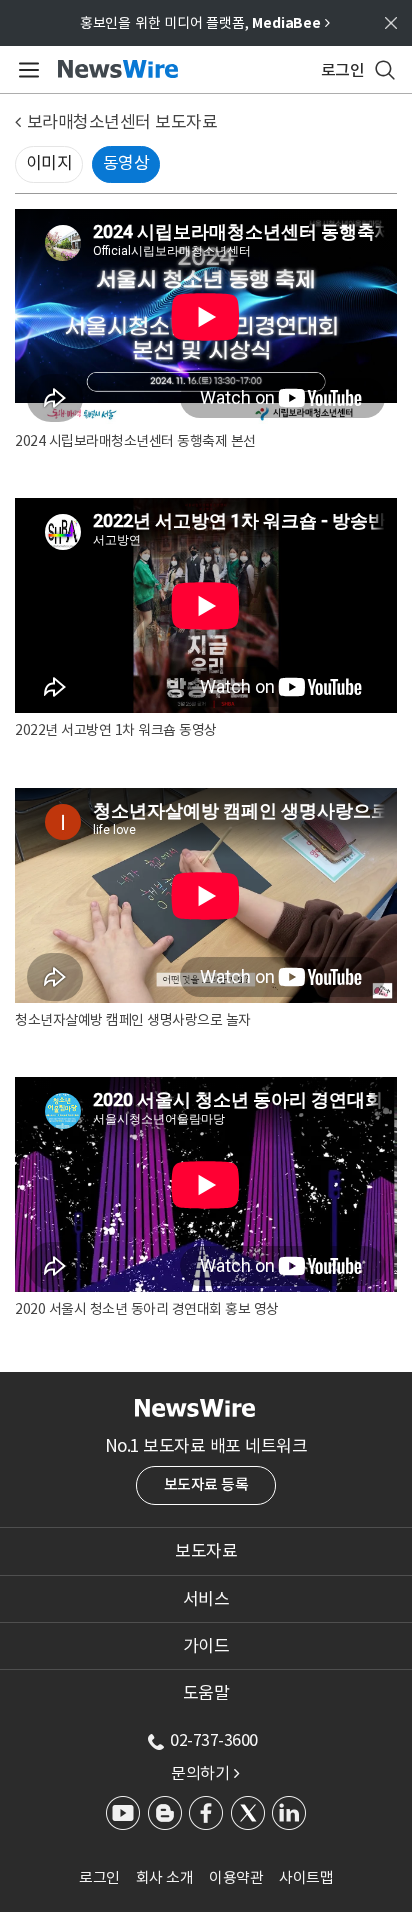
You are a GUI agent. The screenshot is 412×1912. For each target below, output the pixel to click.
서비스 (206, 1599)
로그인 (99, 1877)
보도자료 (206, 1551)
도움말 (206, 1693)
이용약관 (236, 1877)
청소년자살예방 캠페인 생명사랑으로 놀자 (133, 1020)
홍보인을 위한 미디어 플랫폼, (205, 23)
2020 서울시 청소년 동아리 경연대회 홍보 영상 (147, 1309)
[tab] (206, 1551)
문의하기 (205, 1773)
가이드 (206, 1646)
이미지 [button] (49, 163)
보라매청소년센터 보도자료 (122, 122)
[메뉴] (25, 70)
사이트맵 (306, 1877)
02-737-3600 (214, 1740)
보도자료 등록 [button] (206, 1484)
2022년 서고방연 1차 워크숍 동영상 (116, 730)
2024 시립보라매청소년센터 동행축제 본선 (135, 441)
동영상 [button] (126, 163)
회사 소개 (165, 1877)
